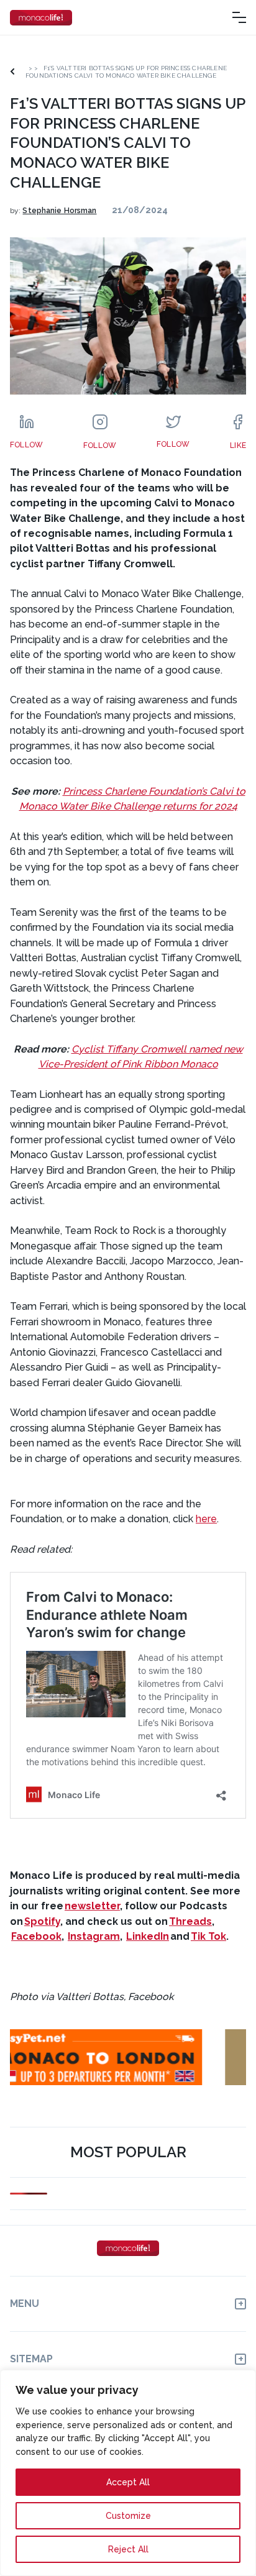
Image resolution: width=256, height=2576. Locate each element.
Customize (128, 2516)
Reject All (128, 2549)
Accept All (128, 2482)
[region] (128, 2473)
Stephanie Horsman (59, 211)
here (206, 1519)
